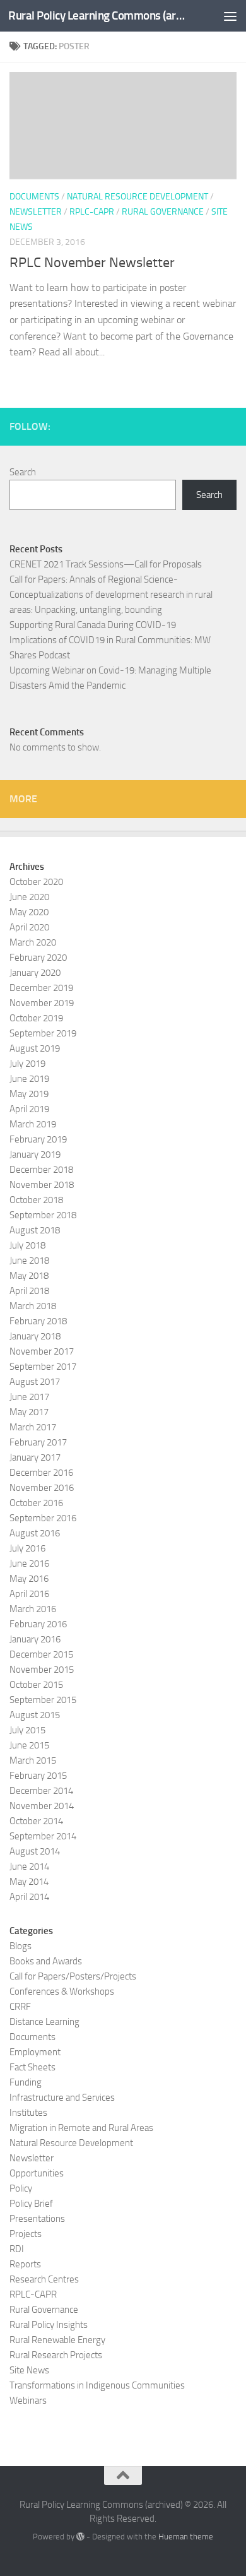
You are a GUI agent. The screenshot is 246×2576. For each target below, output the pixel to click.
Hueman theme (186, 2537)
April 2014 (29, 1897)
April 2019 (29, 1109)
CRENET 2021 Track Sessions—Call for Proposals (106, 564)
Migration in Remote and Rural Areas (81, 2128)
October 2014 (36, 1821)
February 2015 (38, 1776)
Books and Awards (46, 1961)
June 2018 (29, 1261)
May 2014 (29, 1882)
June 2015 (29, 1745)
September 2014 (43, 1836)
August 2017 (35, 1382)
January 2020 (35, 973)
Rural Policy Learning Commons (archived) (97, 15)
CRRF (20, 2007)
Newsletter (36, 212)
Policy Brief (31, 2204)
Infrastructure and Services (62, 2098)
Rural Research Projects (56, 2355)
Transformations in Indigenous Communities (97, 2385)
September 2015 (43, 1700)
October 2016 (36, 1503)
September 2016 (43, 1518)
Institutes (28, 2113)
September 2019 (43, 1033)
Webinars (28, 2401)
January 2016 (35, 1639)
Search (23, 472)
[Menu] (230, 16)
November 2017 (42, 1351)
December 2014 (41, 1791)
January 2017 (35, 1457)
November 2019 (42, 1003)
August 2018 (35, 1230)
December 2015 (41, 1654)
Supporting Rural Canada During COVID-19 (93, 625)
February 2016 (38, 1624)
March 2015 (33, 1760)
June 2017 (29, 1397)
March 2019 (33, 1124)
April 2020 (29, 927)
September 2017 (43, 1367)
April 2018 (29, 1291)
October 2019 (36, 1018)
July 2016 (27, 1548)
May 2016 (29, 1579)
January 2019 (35, 1154)
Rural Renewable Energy (57, 2340)
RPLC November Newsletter (92, 263)
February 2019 (38, 1139)
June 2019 (29, 1079)
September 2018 (43, 1215)
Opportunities (37, 2173)
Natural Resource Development (138, 197)
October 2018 (36, 1200)
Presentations (37, 2219)
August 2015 (35, 1715)
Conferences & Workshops (62, 1991)
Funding (26, 2082)
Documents (34, 197)
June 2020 (29, 897)
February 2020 (38, 958)
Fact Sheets (32, 2067)
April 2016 (29, 1594)
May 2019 (29, 1094)
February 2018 (38, 1321)
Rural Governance (163, 212)
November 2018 (42, 1185)
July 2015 (27, 1730)
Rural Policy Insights (49, 2325)
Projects (26, 2234)
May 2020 (29, 912)
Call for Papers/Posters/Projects (73, 1976)
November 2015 (42, 1670)
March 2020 (33, 942)
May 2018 (29, 1276)
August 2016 (35, 1533)
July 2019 (27, 1064)
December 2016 (41, 1473)
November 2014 (42, 1806)
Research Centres (44, 2279)
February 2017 (38, 1442)
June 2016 (29, 1564)
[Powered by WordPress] (80, 2537)
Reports (25, 2264)
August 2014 (35, 1851)
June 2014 (29, 1867)
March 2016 (33, 1609)
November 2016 (42, 1488)
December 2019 (41, 988)
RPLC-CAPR (92, 212)
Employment (35, 2052)
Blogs (20, 1946)
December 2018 (41, 1170)
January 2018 (35, 1336)
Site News (29, 2370)
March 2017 (33, 1427)
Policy (21, 2188)
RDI (17, 2249)
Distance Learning (44, 2022)
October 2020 (36, 882)
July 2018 (27, 1245)
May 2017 (29, 1412)
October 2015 (36, 1685)
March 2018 (33, 1306)
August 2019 (35, 1048)
